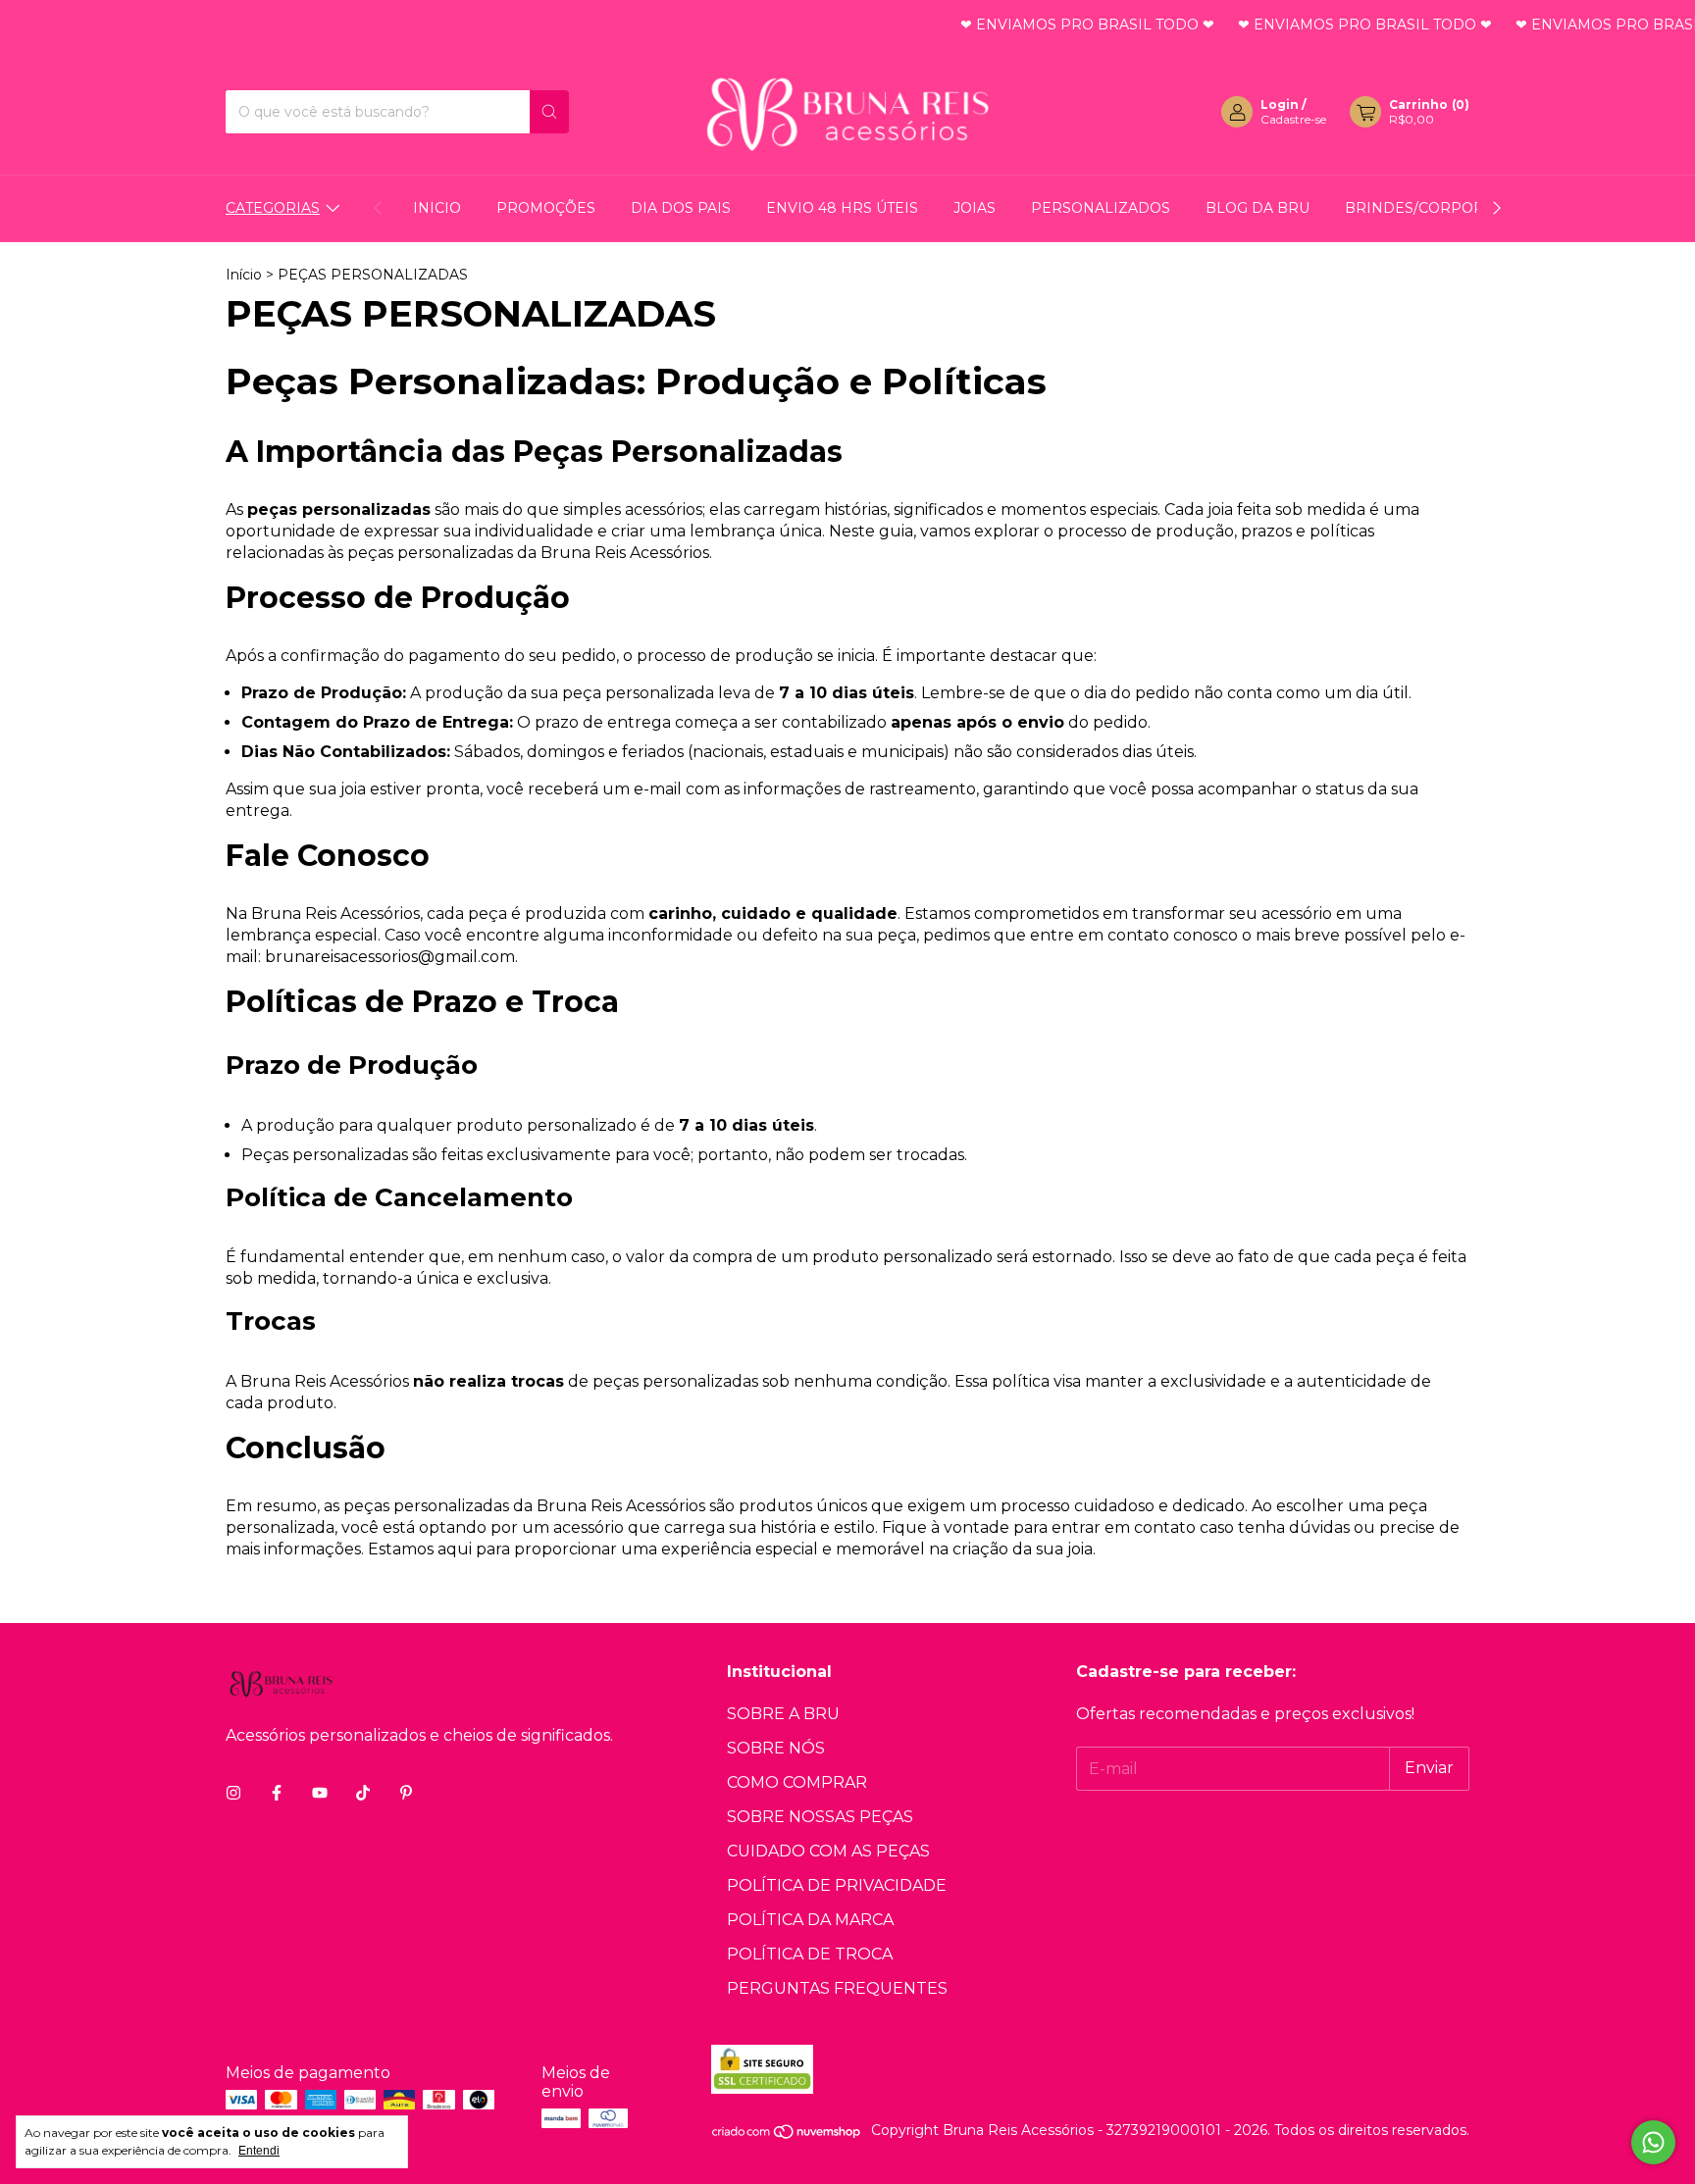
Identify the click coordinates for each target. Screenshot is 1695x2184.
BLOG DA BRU (1258, 208)
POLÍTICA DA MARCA (810, 1920)
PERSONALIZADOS (1101, 208)
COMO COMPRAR (797, 1782)
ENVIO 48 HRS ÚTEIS (842, 208)
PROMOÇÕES (546, 208)
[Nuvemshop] (787, 2136)
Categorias (273, 208)
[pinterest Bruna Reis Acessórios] (406, 1793)
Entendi (259, 2151)
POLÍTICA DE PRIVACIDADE (837, 1885)
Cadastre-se (1293, 119)
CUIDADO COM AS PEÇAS (828, 1851)
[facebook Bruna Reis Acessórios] (277, 1793)
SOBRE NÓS (776, 1748)
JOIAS (975, 208)
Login (1280, 104)
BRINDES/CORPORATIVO (1437, 208)
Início (244, 275)
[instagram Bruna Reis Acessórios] (233, 1793)
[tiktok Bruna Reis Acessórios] (363, 1793)
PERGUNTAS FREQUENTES (837, 1988)
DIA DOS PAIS (681, 208)
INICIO (437, 208)
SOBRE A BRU (783, 1714)
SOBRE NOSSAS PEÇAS (820, 1817)
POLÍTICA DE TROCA (810, 1954)
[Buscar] (549, 112)
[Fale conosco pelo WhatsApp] (1653, 2142)
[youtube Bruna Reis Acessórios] (320, 1793)
